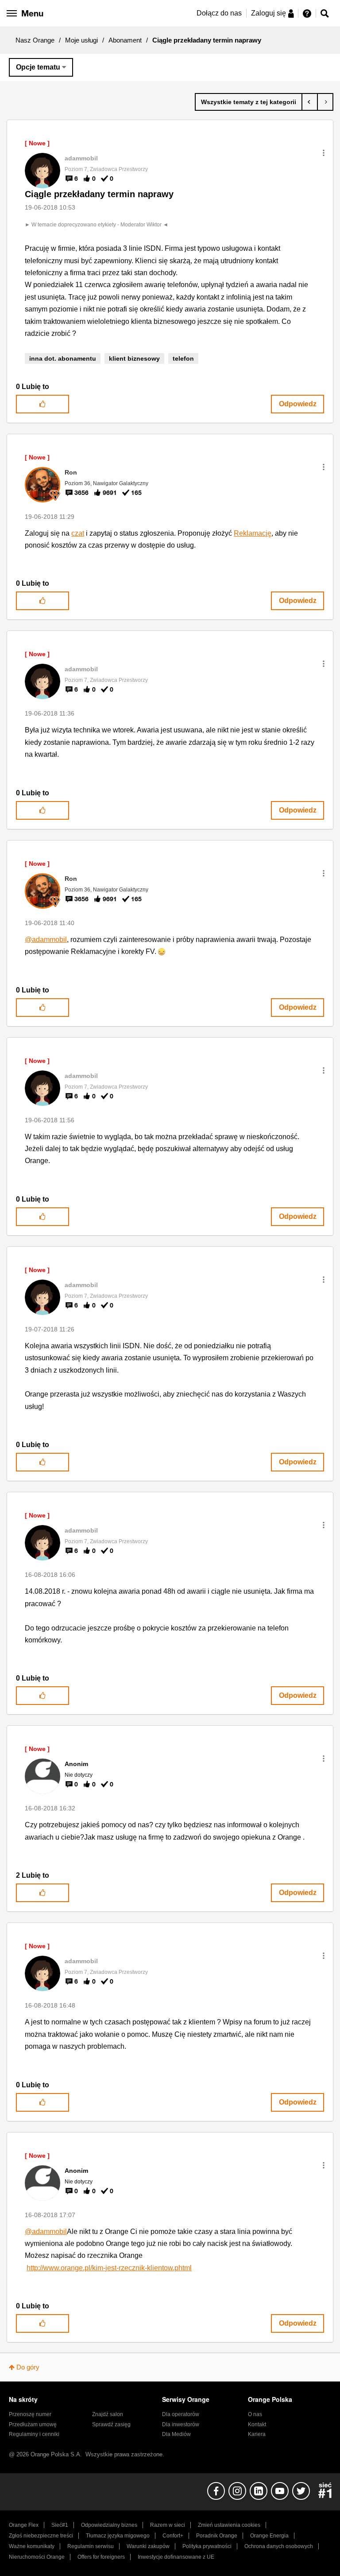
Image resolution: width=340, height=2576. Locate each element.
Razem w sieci (168, 2525)
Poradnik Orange (217, 2536)
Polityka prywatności (207, 2546)
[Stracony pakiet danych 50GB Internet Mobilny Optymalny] (325, 102)
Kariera (257, 2434)
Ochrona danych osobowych (279, 2546)
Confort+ (173, 2536)
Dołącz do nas (219, 13)
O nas (255, 2414)
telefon (183, 358)
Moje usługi (81, 40)
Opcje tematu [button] (38, 67)
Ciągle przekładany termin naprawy (99, 194)
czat (78, 533)
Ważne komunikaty (32, 2546)
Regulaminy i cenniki (34, 2434)
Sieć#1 (60, 2525)
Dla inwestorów (181, 2424)
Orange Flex (24, 2525)
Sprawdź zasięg (111, 2424)
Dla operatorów (181, 2414)
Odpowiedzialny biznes (109, 2525)
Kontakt (257, 2424)
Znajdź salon (108, 2414)
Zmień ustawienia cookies (229, 2525)
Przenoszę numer (30, 2414)
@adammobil (46, 940)
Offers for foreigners (101, 2557)
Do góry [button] (28, 2367)
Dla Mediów (176, 2434)
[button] (324, 153)
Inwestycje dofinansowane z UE (176, 2557)
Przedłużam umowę (33, 2424)
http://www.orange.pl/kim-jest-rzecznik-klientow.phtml (109, 2268)
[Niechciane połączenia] (310, 102)
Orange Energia (269, 2536)
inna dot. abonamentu (63, 358)
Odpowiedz (298, 404)
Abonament (125, 40)
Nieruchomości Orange (37, 2557)
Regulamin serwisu (91, 2546)
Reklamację (253, 533)
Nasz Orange (35, 40)
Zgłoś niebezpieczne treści (41, 2536)
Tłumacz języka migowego (118, 2536)
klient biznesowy (134, 358)
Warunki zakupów (148, 2546)
